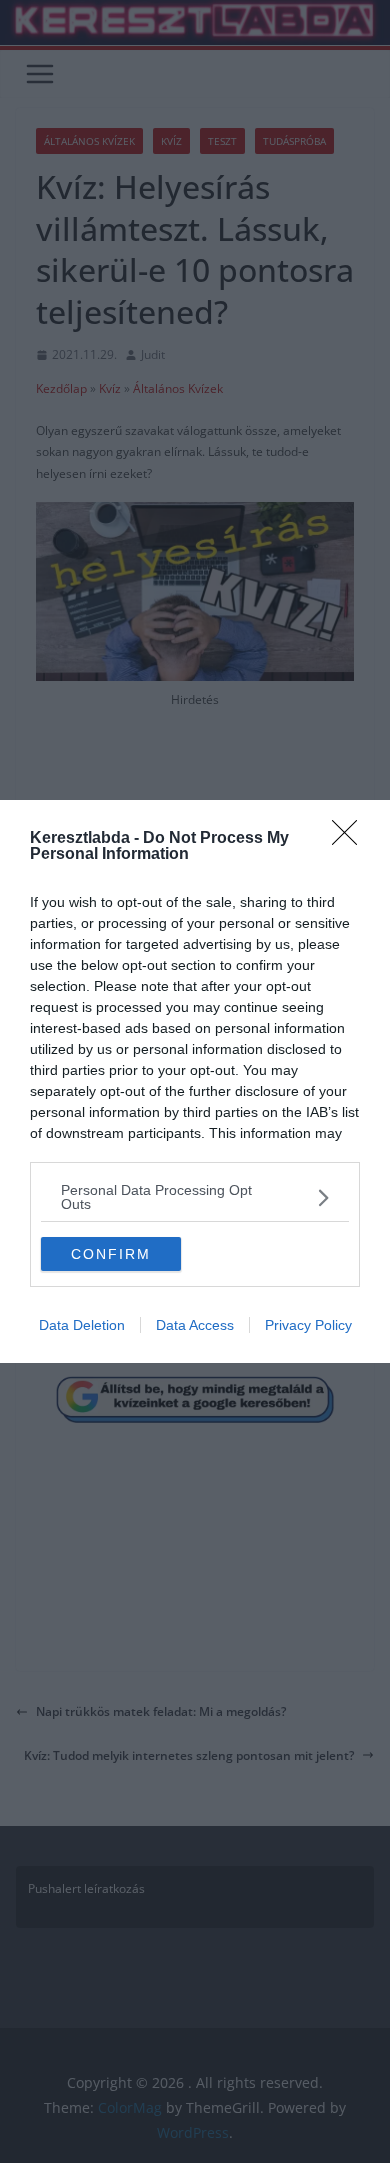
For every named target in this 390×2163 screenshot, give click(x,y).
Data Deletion (82, 1325)
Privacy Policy (308, 1325)
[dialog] (195, 1081)
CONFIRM (111, 1254)
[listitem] (195, 1197)
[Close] (351, 839)
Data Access (195, 1325)
